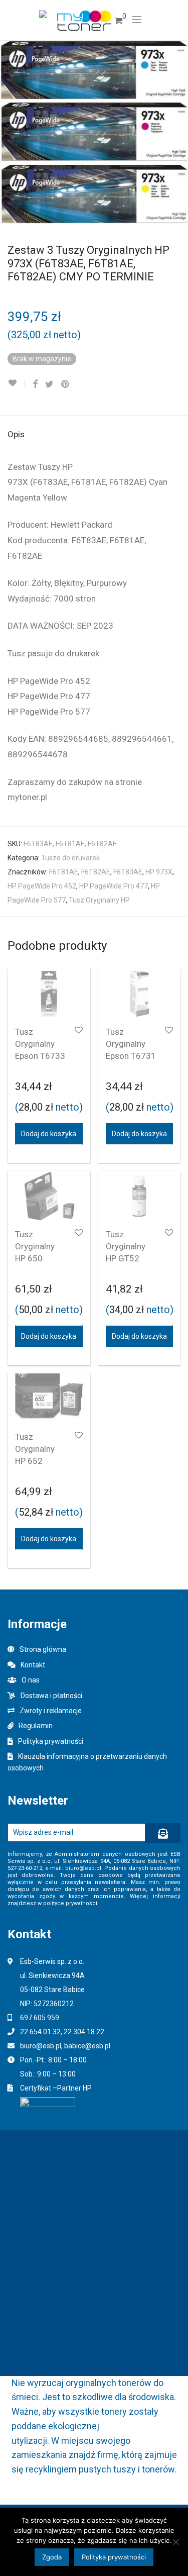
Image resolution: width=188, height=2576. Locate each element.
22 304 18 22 (84, 2032)
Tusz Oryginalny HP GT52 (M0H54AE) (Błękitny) (128, 1258)
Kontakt (33, 1665)
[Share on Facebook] (35, 384)
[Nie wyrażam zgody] (175, 2542)
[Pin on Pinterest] (66, 384)
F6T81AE (64, 872)
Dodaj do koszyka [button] (49, 1134)
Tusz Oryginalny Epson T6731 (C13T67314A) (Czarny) (134, 1056)
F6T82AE (96, 872)
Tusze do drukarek (70, 858)
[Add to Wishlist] (16, 383)
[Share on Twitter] (49, 384)
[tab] (94, 435)
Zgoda (52, 2557)
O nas (31, 1680)
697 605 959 (40, 2018)
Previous (10, 132)
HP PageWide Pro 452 (42, 886)
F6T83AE (128, 872)
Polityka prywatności (51, 1741)
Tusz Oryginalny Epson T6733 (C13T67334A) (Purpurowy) (44, 1056)
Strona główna (43, 1649)
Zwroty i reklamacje (51, 1711)
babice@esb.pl (87, 2046)
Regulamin (36, 1726)
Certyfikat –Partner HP (56, 2088)
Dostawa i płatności (51, 1696)
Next (178, 132)
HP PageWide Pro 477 (114, 886)
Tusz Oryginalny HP (99, 900)
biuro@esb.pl (41, 2046)
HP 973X (159, 872)
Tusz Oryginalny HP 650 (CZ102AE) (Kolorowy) (36, 1258)
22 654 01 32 (40, 2032)
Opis (16, 434)
